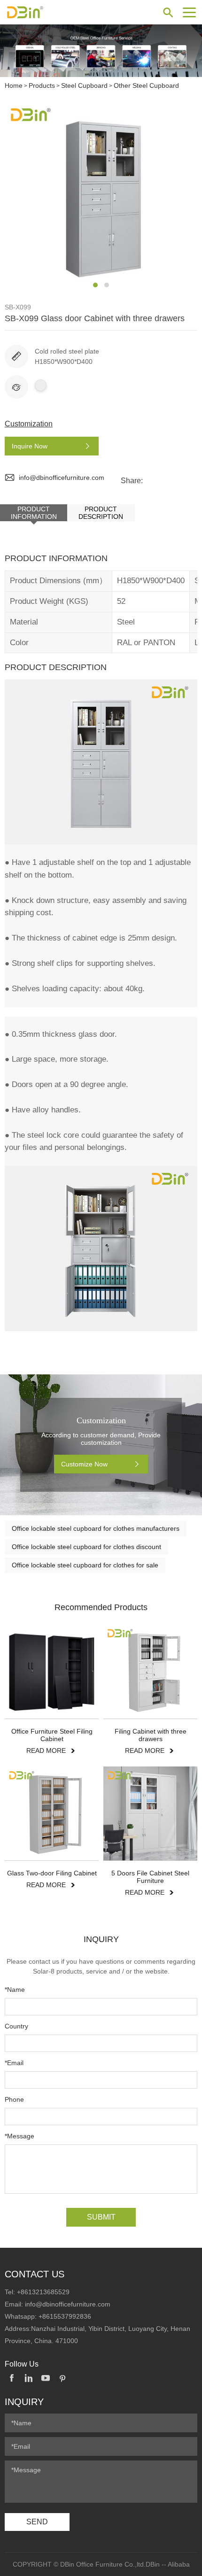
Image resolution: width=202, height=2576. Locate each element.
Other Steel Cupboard (146, 85)
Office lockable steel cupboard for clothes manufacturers (96, 1528)
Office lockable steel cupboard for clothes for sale (85, 1565)
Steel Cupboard (84, 85)
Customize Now (84, 1464)
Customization (29, 424)
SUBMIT (101, 2217)
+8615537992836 (65, 2316)
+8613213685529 (43, 2292)
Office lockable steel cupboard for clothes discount (86, 1547)
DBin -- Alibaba (168, 2564)
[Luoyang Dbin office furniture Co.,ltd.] (40, 12)
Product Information (34, 513)
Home (14, 85)
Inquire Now (30, 446)
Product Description (101, 513)
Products (42, 85)
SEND (37, 2522)
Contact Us (35, 2274)
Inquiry (24, 2402)
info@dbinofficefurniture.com (62, 478)
